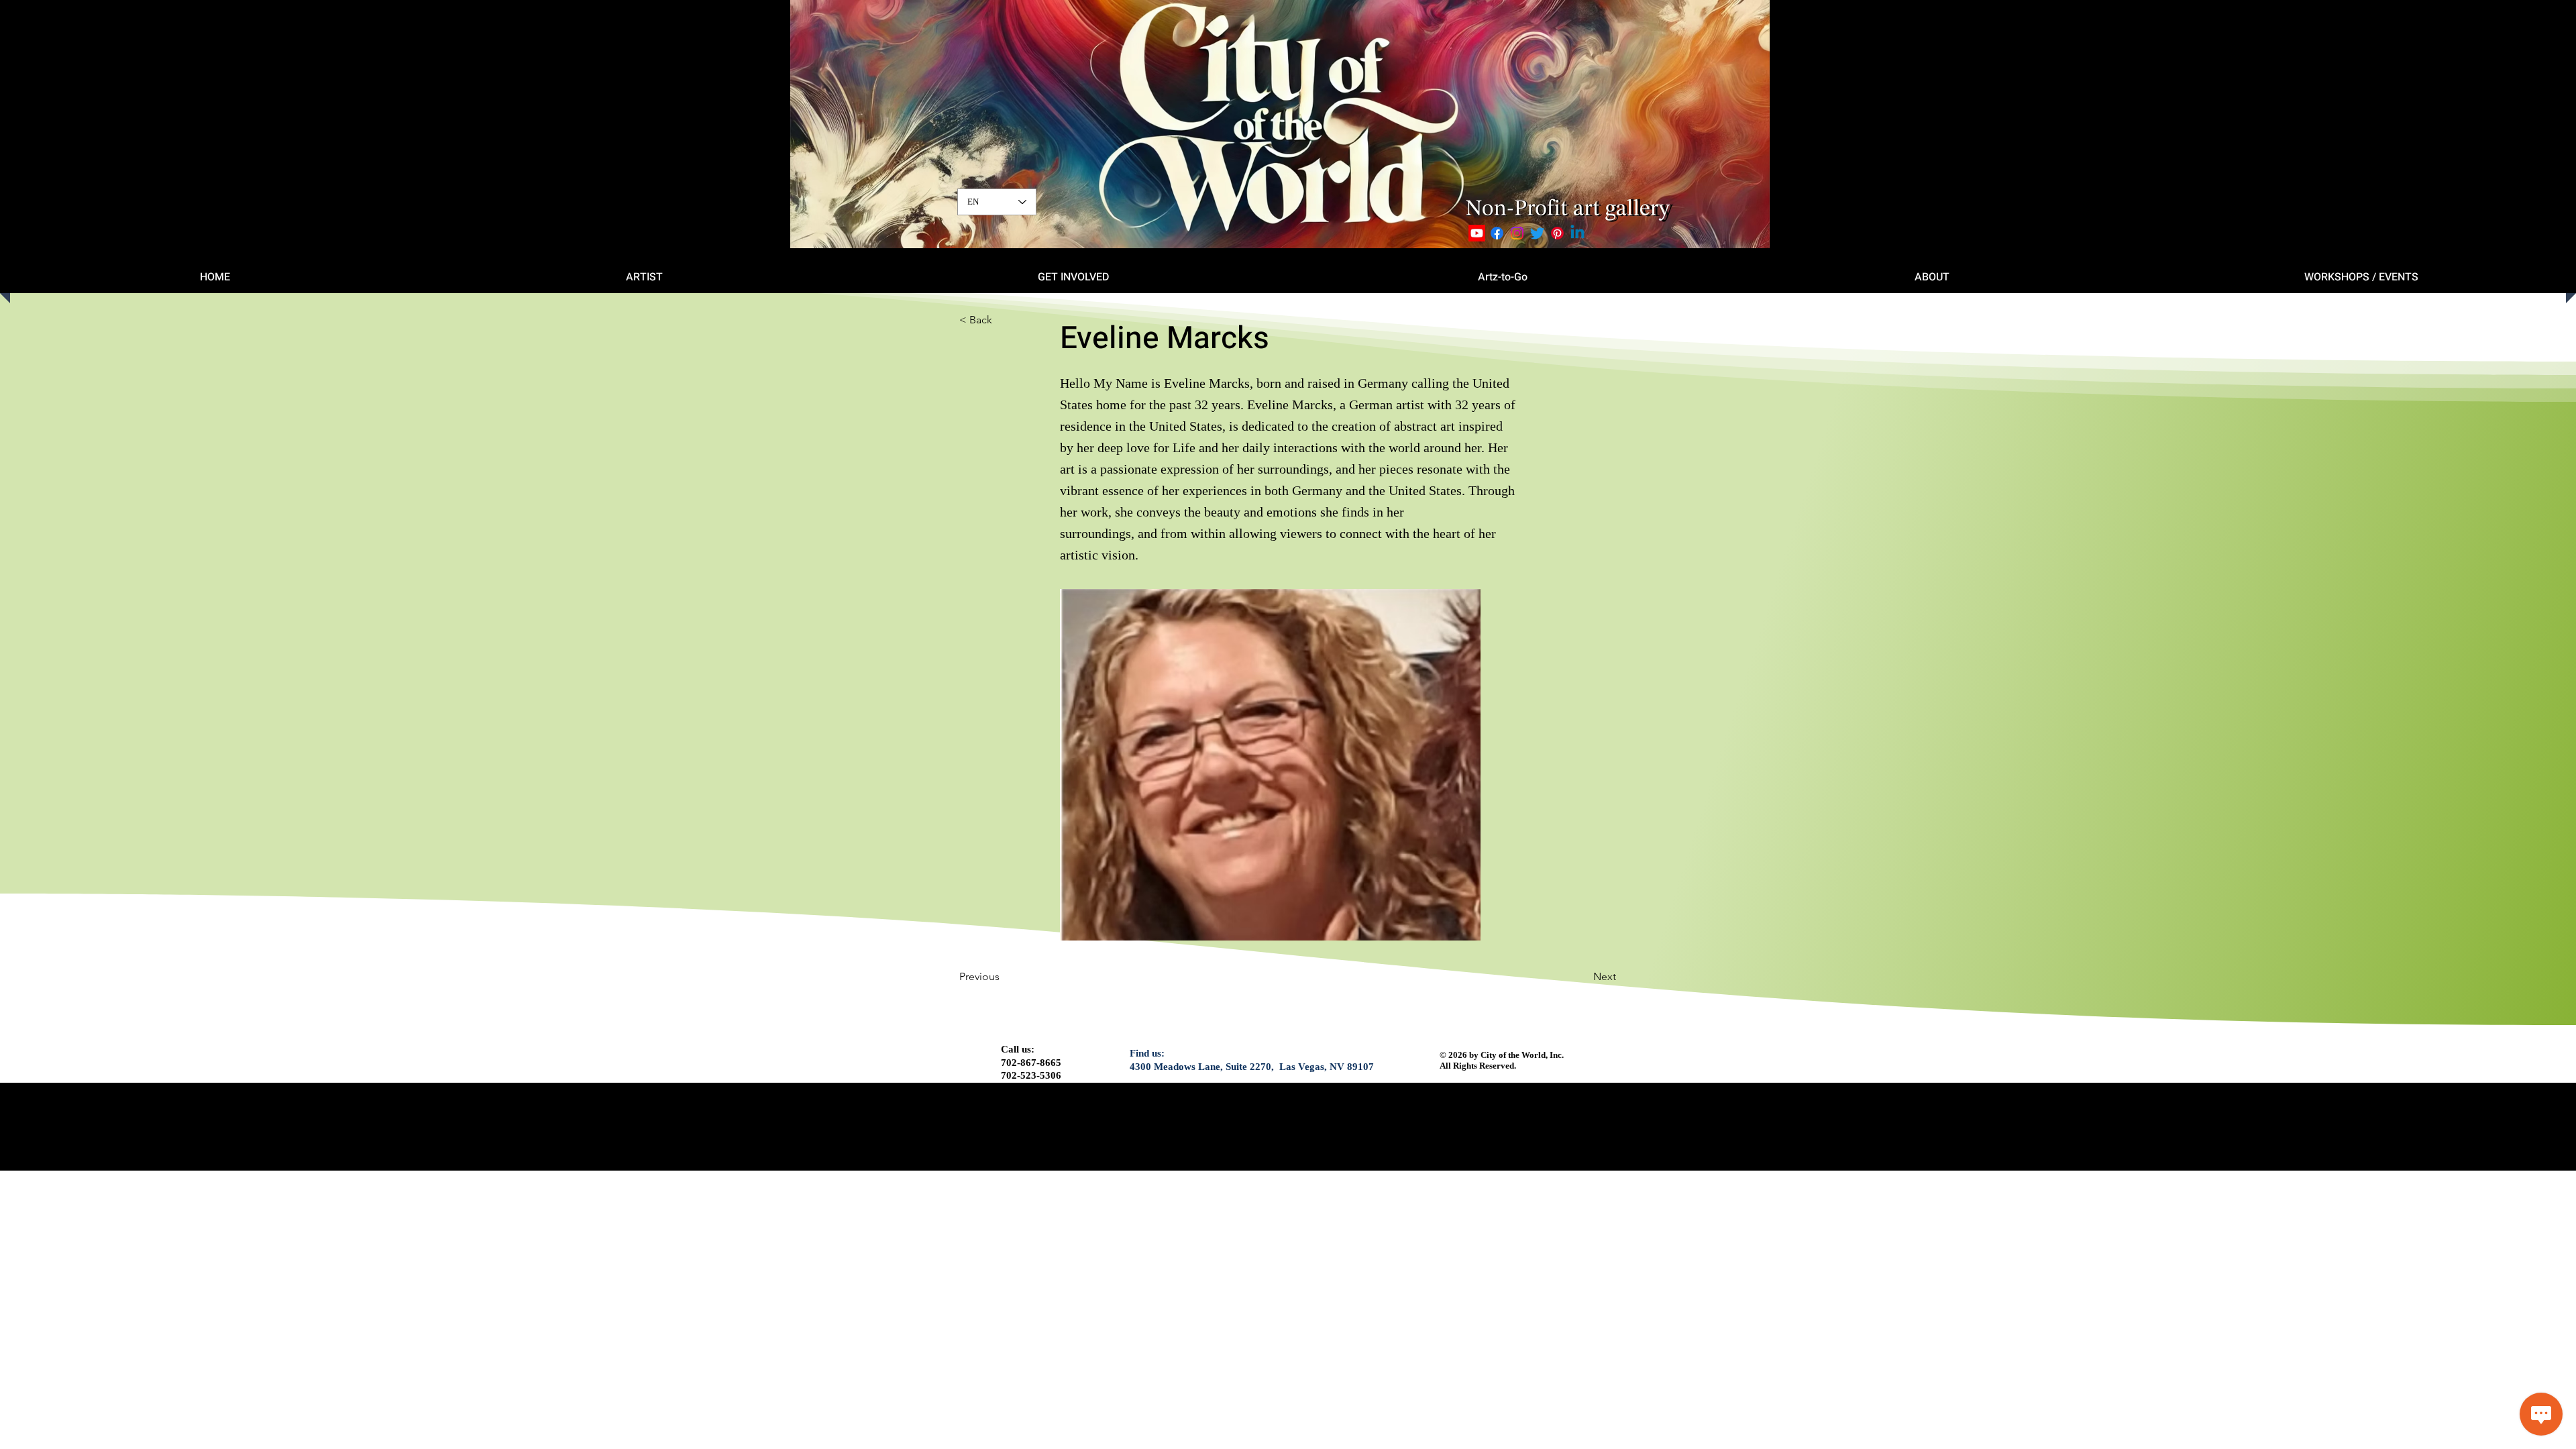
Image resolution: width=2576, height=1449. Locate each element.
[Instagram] (1517, 233)
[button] (1004, 320)
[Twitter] (1537, 233)
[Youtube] (1477, 233)
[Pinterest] (1557, 233)
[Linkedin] (1577, 233)
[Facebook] (1497, 233)
